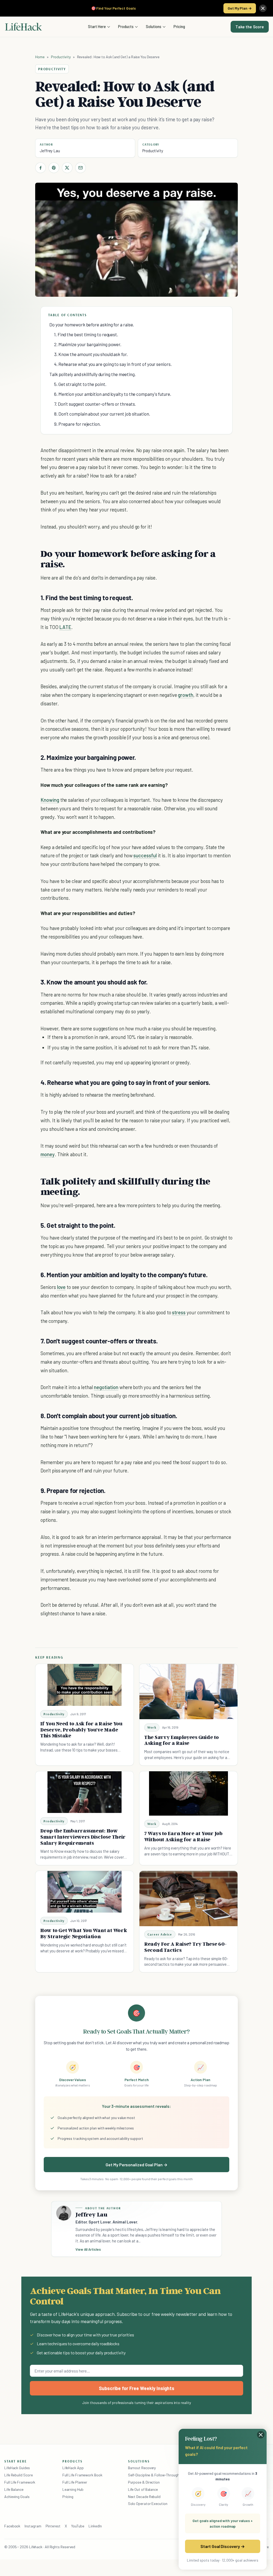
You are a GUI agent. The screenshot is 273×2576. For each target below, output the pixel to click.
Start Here (97, 26)
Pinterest (53, 2526)
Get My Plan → (240, 8)
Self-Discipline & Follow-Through (154, 2475)
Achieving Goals (17, 2497)
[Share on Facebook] (41, 168)
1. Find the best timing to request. (86, 334)
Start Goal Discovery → (222, 2546)
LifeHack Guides (17, 2468)
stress (179, 1312)
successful (145, 855)
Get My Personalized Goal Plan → (136, 2165)
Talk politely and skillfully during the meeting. (93, 374)
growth (186, 695)
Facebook (12, 2526)
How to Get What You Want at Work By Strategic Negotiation (84, 1933)
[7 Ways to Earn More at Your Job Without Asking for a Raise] (188, 1793)
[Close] (263, 8)
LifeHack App (73, 2468)
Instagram (33, 2526)
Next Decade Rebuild (144, 2497)
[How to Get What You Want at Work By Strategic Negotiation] (85, 1892)
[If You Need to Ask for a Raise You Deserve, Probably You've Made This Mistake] (85, 1685)
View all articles (88, 2249)
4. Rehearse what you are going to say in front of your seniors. (113, 364)
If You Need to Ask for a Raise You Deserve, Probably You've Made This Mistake (81, 1730)
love (61, 1287)
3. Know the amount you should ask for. (91, 354)
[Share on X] (67, 168)
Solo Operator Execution (148, 2503)
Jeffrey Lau (50, 151)
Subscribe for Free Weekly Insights (137, 2388)
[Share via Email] (81, 168)
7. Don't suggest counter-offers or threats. (95, 404)
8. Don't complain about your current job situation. (102, 414)
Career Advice (160, 1934)
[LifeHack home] (23, 27)
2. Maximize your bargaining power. (88, 344)
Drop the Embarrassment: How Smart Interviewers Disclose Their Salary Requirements (83, 1837)
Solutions (154, 26)
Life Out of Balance (143, 2489)
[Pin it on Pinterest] (54, 168)
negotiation (106, 1387)
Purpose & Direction (144, 2482)
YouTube (78, 2526)
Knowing (50, 800)
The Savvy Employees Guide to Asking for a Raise (182, 1740)
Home (40, 57)
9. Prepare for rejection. (77, 424)
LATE (65, 627)
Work (152, 1727)
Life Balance (14, 2489)
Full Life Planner (75, 2482)
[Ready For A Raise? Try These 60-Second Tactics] (188, 1899)
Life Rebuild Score (18, 2475)
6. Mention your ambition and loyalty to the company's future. (113, 394)
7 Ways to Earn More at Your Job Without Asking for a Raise (183, 1836)
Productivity (61, 57)
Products (126, 26)
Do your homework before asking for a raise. (92, 325)
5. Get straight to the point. (80, 384)
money (48, 1154)
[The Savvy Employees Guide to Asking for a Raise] (188, 1692)
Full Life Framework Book (82, 2475)
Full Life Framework (20, 2482)
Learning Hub (73, 2489)
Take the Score (250, 27)
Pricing (179, 26)
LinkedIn (95, 2526)
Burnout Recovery (142, 2468)
